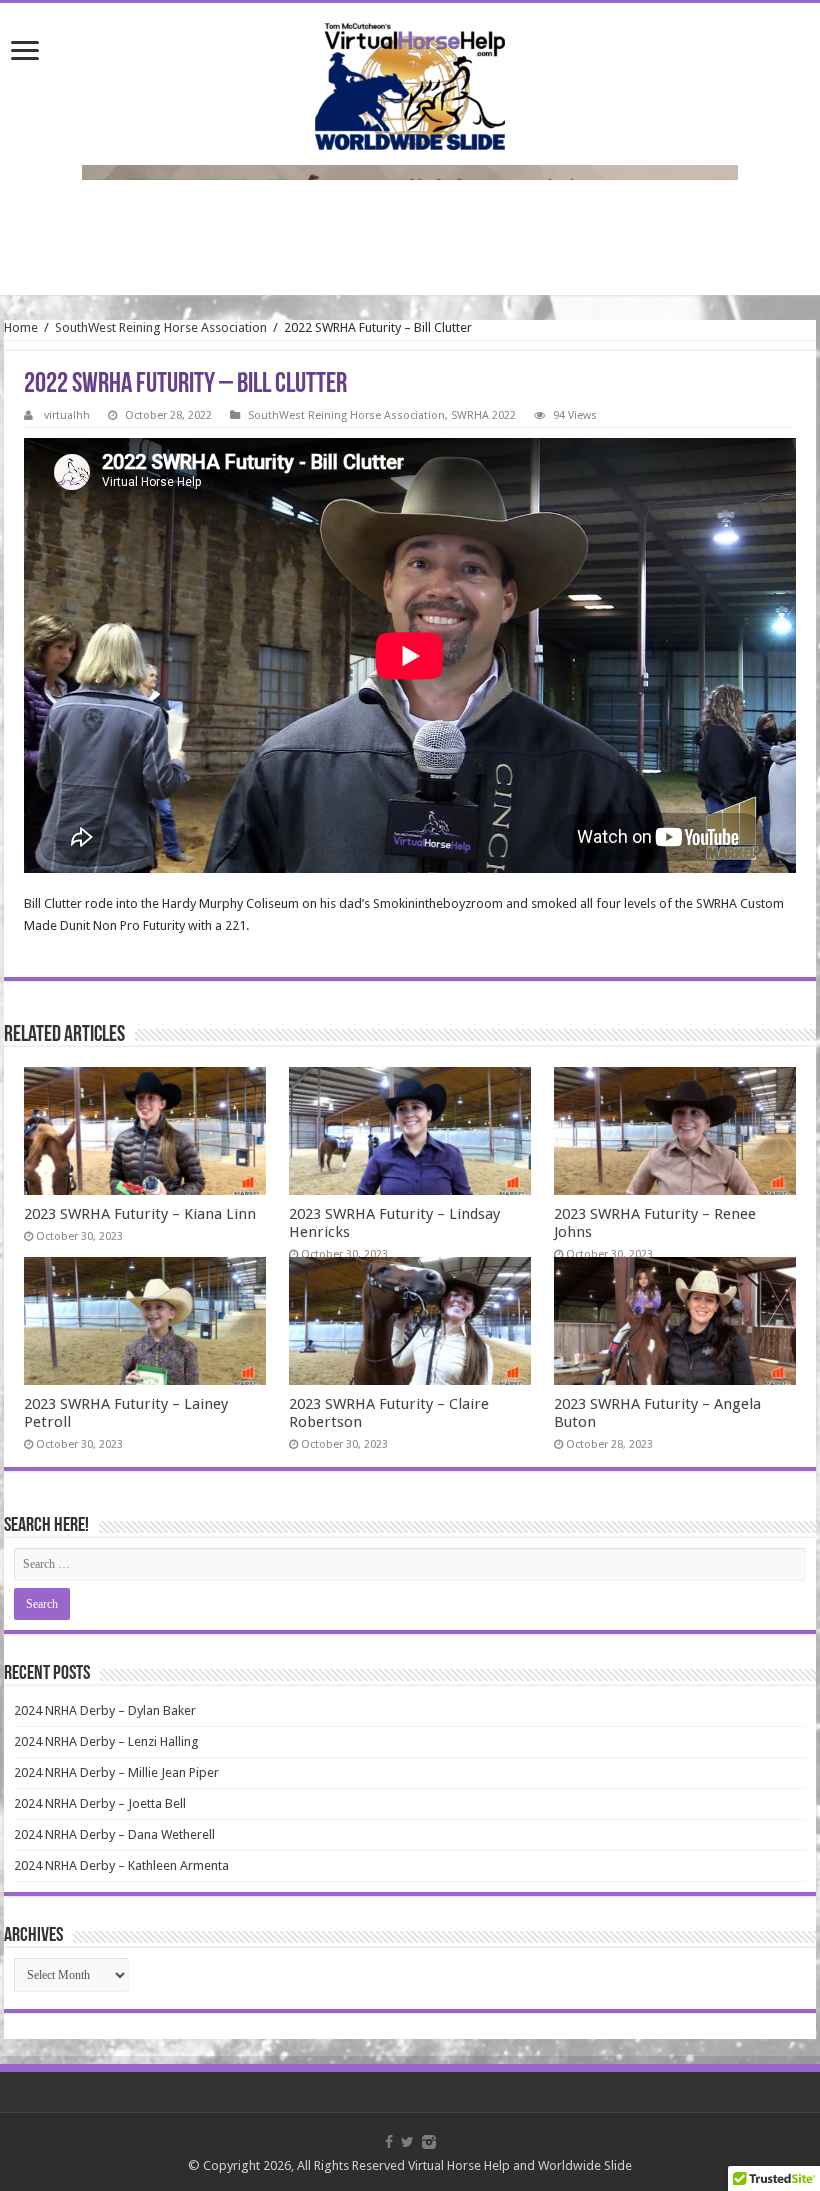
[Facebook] (389, 2142)
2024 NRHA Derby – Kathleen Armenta (121, 1865)
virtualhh (67, 415)
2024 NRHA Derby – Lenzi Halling (106, 1741)
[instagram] (429, 2142)
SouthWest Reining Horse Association (161, 327)
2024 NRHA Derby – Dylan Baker (105, 1710)
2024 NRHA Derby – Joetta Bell (100, 1803)
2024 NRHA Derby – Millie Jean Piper (116, 1772)
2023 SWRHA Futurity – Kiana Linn (140, 1214)
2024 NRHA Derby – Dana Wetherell (114, 1834)
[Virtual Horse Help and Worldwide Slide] (410, 83)
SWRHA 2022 (483, 415)
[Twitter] (407, 2142)
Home (21, 327)
